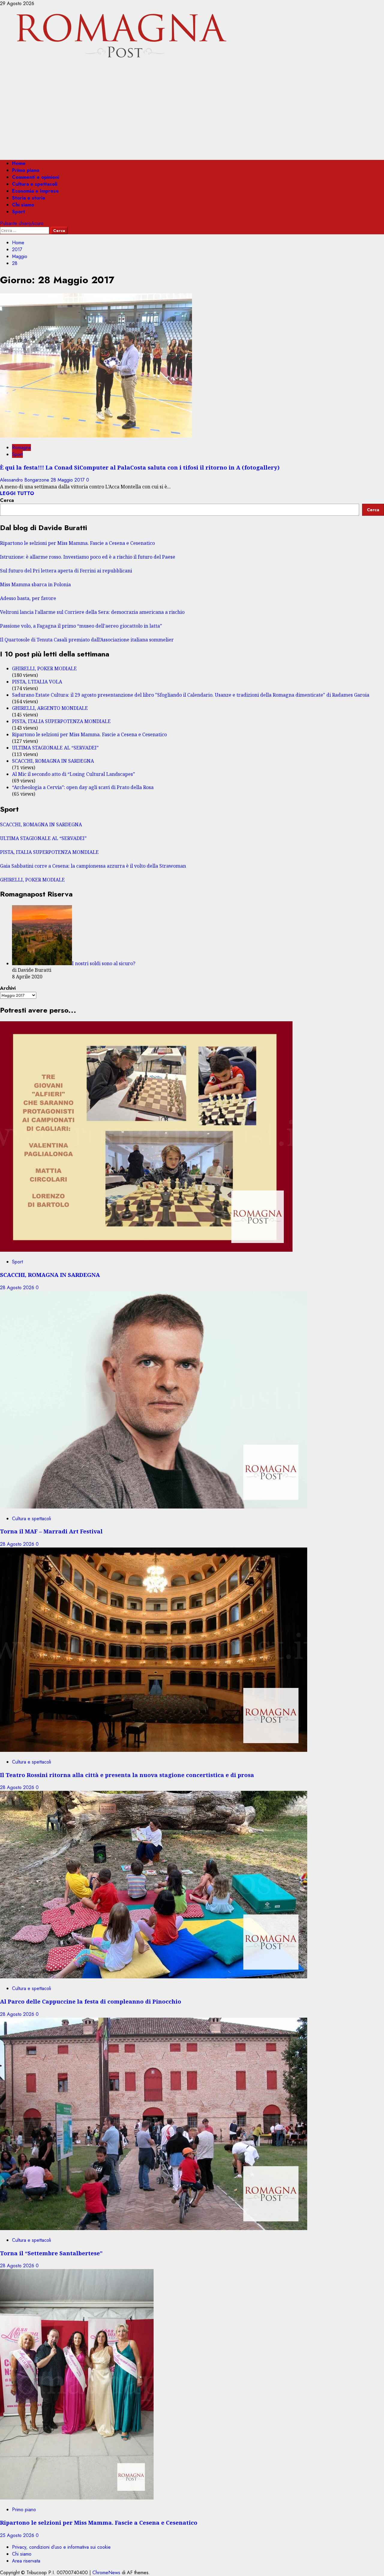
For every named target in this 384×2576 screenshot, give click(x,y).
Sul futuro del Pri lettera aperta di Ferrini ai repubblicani (66, 571)
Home (19, 163)
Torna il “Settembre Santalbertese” (51, 2253)
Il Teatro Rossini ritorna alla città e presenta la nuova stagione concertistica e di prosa (127, 1775)
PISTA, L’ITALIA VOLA (37, 682)
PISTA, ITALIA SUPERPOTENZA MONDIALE (61, 721)
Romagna (21, 447)
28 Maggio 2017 (68, 480)
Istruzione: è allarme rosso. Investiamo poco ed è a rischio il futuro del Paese (88, 557)
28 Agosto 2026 (18, 1288)
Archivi (8, 988)
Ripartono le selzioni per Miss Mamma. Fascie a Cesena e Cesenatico (77, 543)
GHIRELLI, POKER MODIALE (44, 668)
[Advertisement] (192, 113)
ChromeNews (106, 2573)
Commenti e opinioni (36, 177)
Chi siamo (23, 205)
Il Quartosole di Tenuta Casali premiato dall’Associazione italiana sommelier (87, 640)
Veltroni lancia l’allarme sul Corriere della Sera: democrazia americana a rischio (92, 612)
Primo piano (26, 170)
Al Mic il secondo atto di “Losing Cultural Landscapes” (73, 774)
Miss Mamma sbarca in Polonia (35, 584)
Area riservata (26, 2561)
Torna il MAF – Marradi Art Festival (51, 1531)
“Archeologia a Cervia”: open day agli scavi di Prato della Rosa (83, 787)
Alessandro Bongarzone (25, 480)
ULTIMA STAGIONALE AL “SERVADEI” (55, 748)
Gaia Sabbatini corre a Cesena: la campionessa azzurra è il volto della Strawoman (93, 866)
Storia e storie (29, 198)
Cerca (7, 500)
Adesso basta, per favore (28, 598)
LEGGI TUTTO (17, 493)
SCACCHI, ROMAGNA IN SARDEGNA (53, 761)
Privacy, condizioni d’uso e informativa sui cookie (61, 2547)
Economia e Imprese (35, 191)
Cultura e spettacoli (35, 184)
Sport (18, 212)
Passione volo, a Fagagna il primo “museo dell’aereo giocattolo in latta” (81, 626)
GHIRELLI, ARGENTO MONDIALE (50, 708)
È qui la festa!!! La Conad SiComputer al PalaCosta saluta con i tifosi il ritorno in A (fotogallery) (140, 467)
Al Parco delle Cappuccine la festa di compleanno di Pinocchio (91, 2001)
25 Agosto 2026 (18, 2535)
